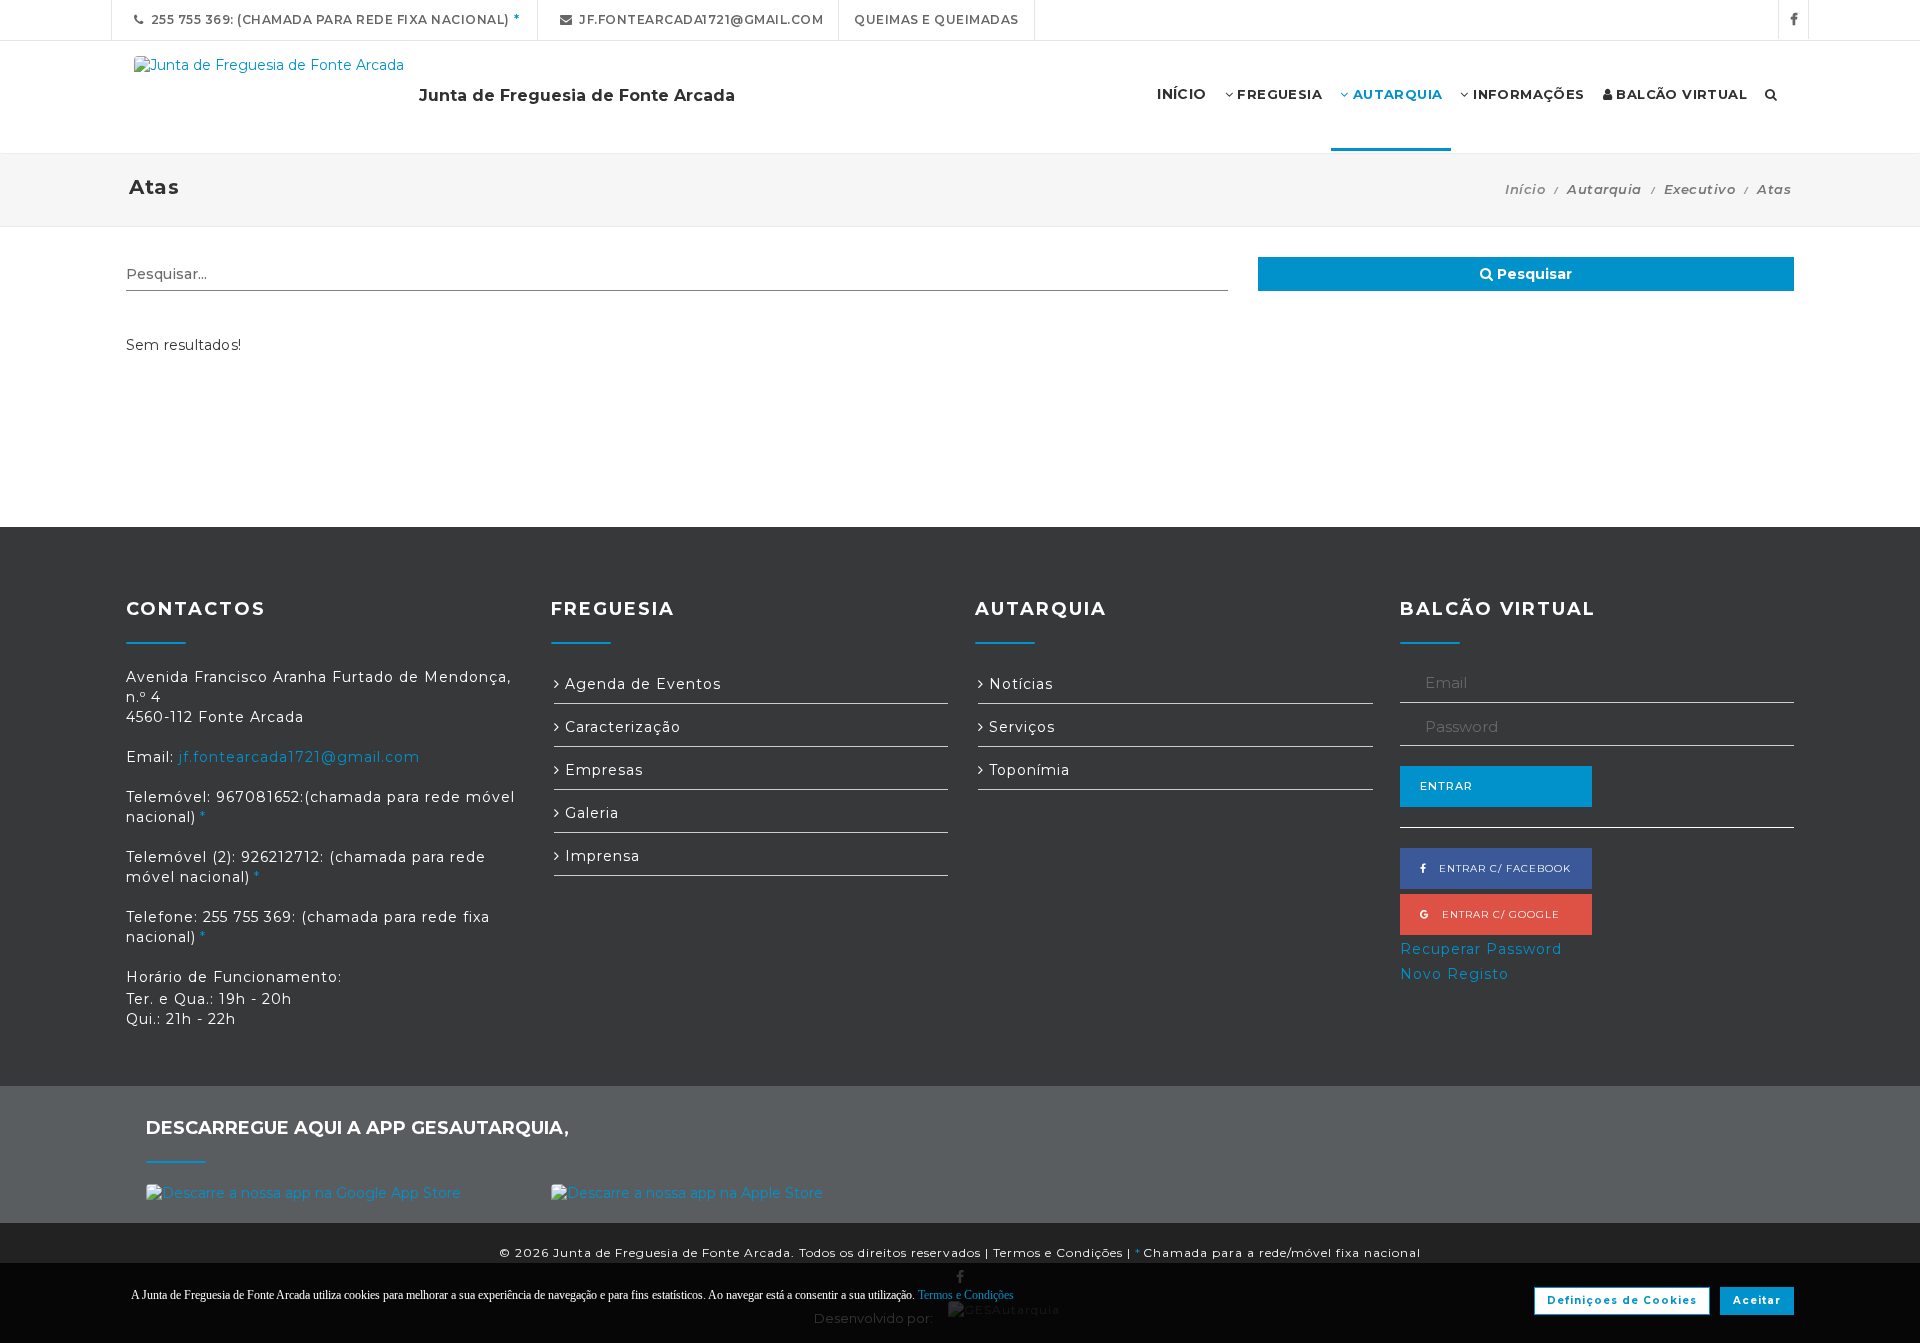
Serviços (1019, 727)
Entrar (1446, 786)
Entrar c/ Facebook (1499, 868)
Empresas (601, 770)
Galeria (589, 813)
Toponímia (1027, 770)
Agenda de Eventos (640, 684)
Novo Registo (1454, 974)
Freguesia (1277, 94)
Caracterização (620, 727)
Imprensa (600, 856)
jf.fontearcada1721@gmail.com (697, 19)
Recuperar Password (1481, 949)
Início (1525, 189)
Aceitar (1757, 1300)
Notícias (1018, 684)
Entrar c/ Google (1495, 914)
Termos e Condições (1058, 1252)
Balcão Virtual (1679, 94)
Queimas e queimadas (936, 19)
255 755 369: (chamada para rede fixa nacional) (327, 19)
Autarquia (1395, 94)
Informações (1527, 94)
